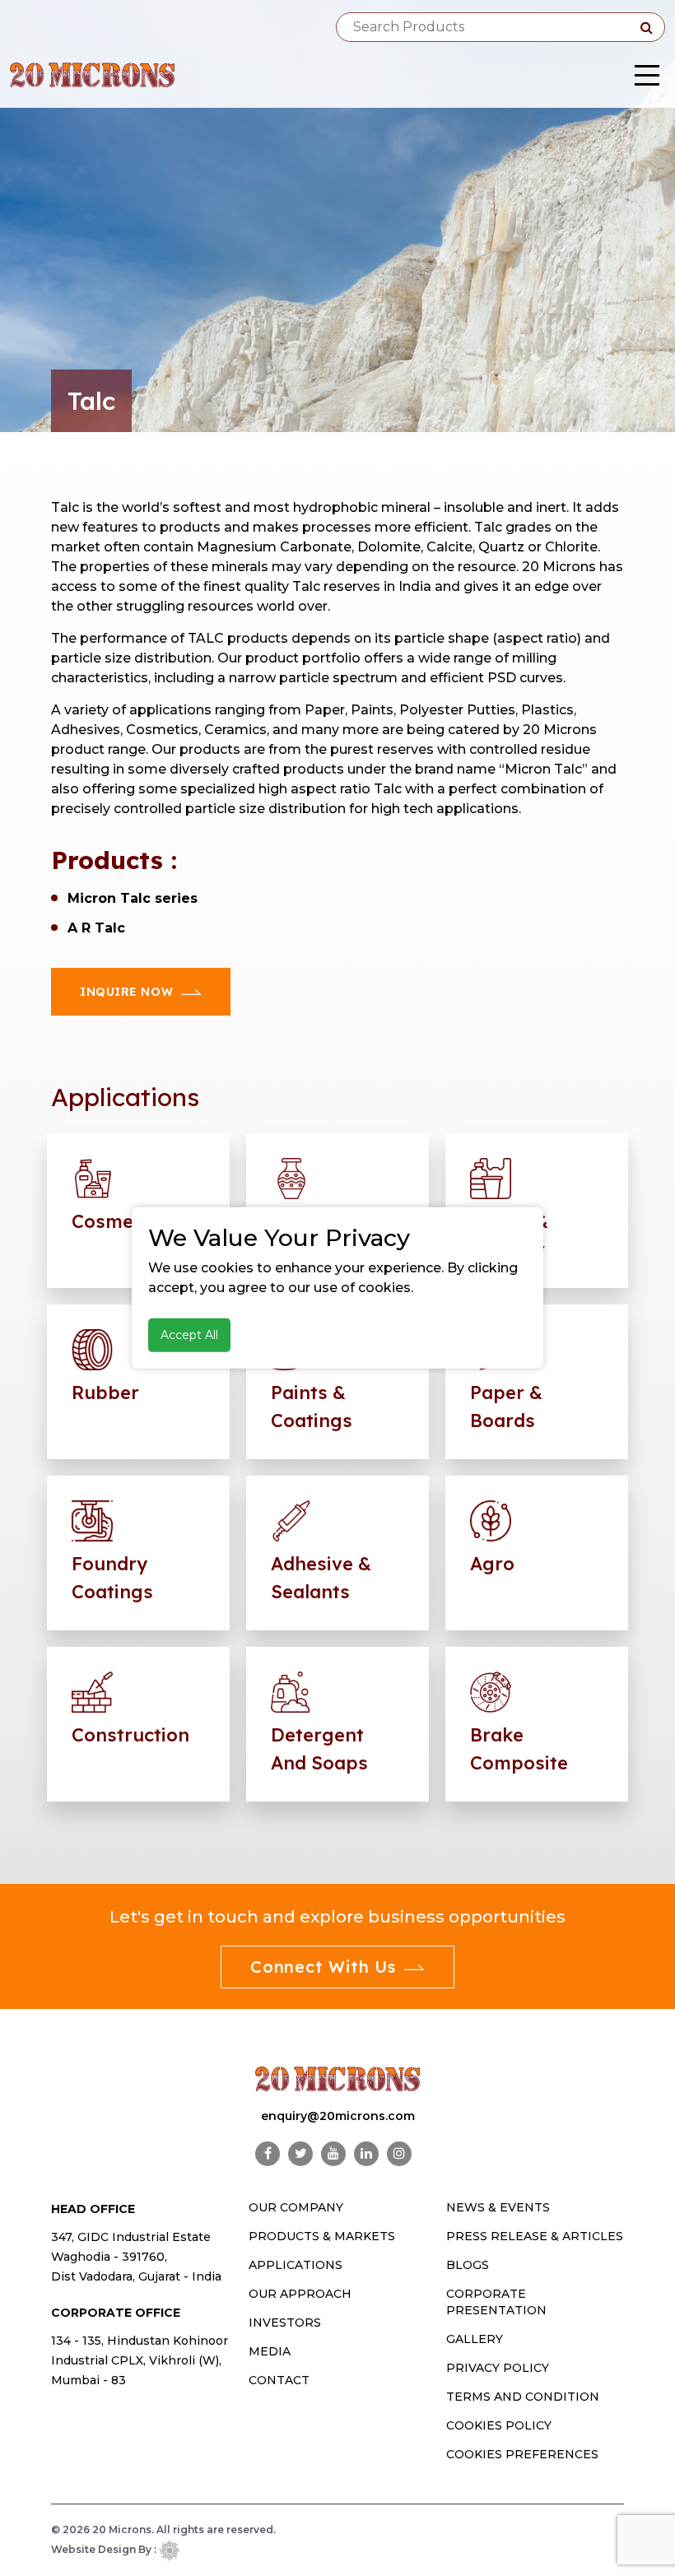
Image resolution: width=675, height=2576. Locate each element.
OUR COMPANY (296, 2207)
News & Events (498, 2207)
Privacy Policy (498, 2368)
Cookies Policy (499, 2425)
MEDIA (270, 2351)
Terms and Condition (523, 2397)
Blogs (468, 2265)
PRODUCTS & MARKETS (322, 2236)
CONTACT (279, 2380)
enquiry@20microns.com (338, 2116)
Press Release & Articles (535, 2236)
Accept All (189, 1335)
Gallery (475, 2339)
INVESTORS (285, 2323)
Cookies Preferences (522, 2454)
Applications (296, 2265)
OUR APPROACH (300, 2294)
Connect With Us (323, 1967)
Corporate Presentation (496, 2302)
